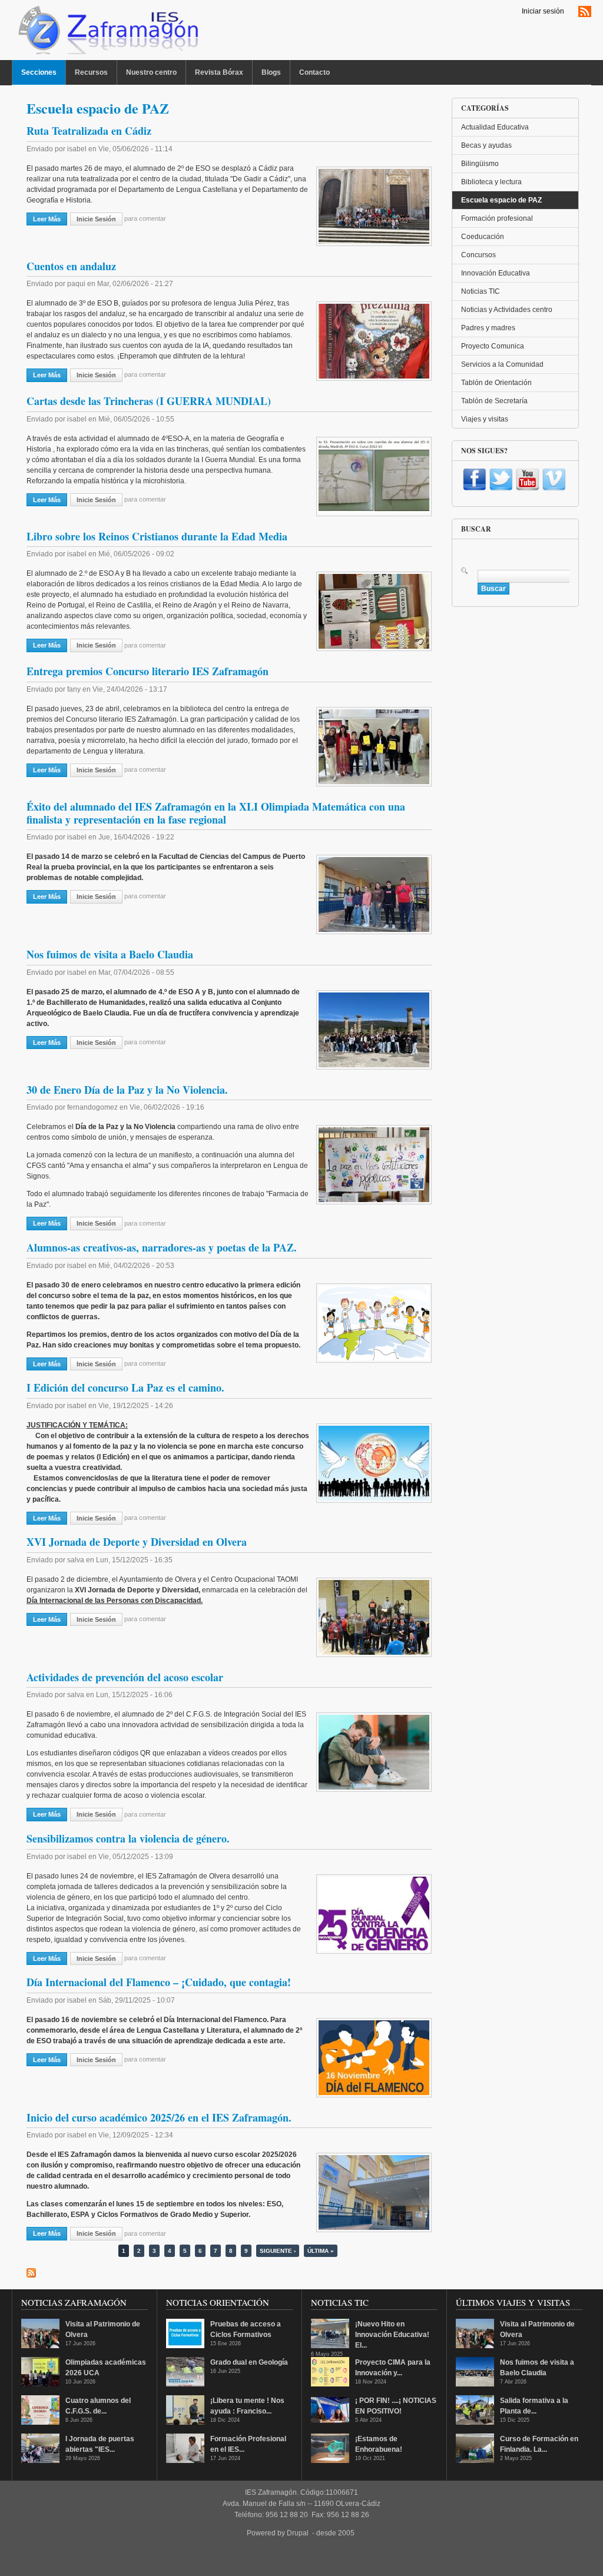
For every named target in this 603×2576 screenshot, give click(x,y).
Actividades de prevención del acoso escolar (125, 1677)
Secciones (39, 72)
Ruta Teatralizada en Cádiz (89, 131)
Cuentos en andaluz (71, 266)
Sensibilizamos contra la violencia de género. (128, 1838)
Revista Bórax (219, 72)
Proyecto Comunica (493, 346)
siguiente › (278, 2251)
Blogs (271, 72)
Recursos (91, 72)
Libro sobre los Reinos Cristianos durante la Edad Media (157, 536)
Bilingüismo (480, 164)
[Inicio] (107, 33)
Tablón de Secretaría (494, 401)
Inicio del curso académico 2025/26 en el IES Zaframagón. (159, 2117)
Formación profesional (497, 218)
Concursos (478, 255)
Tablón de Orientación (496, 383)
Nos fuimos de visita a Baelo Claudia (110, 954)
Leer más (50, 219)
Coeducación (483, 237)
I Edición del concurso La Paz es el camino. (125, 1387)
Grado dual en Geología (249, 2362)
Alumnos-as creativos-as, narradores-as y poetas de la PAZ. (162, 1247)
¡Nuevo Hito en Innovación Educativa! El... (392, 2335)
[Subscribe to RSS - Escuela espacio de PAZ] (31, 2273)
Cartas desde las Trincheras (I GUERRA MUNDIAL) (149, 401)
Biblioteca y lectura (491, 182)
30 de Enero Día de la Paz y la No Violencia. (127, 1090)
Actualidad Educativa (495, 127)
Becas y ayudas (486, 145)
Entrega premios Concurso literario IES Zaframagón (148, 671)
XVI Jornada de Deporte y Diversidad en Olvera (137, 1542)
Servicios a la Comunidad (502, 364)
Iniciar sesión (543, 11)
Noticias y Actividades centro (507, 310)
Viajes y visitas (485, 419)
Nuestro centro (151, 72)
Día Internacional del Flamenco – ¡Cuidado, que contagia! (159, 1982)
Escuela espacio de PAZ (501, 200)
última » (321, 2251)
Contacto (314, 72)
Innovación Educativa (496, 273)
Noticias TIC (481, 291)
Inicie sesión (96, 219)
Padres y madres (488, 328)
